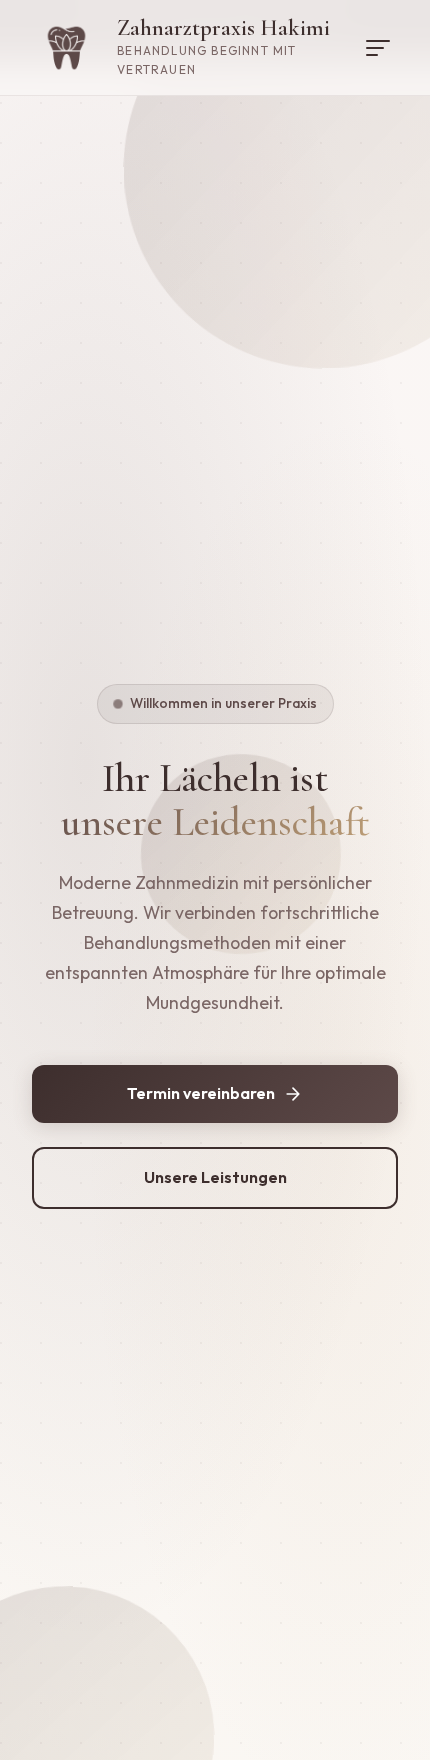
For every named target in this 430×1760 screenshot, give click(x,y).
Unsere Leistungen (215, 1177)
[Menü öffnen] (378, 48)
